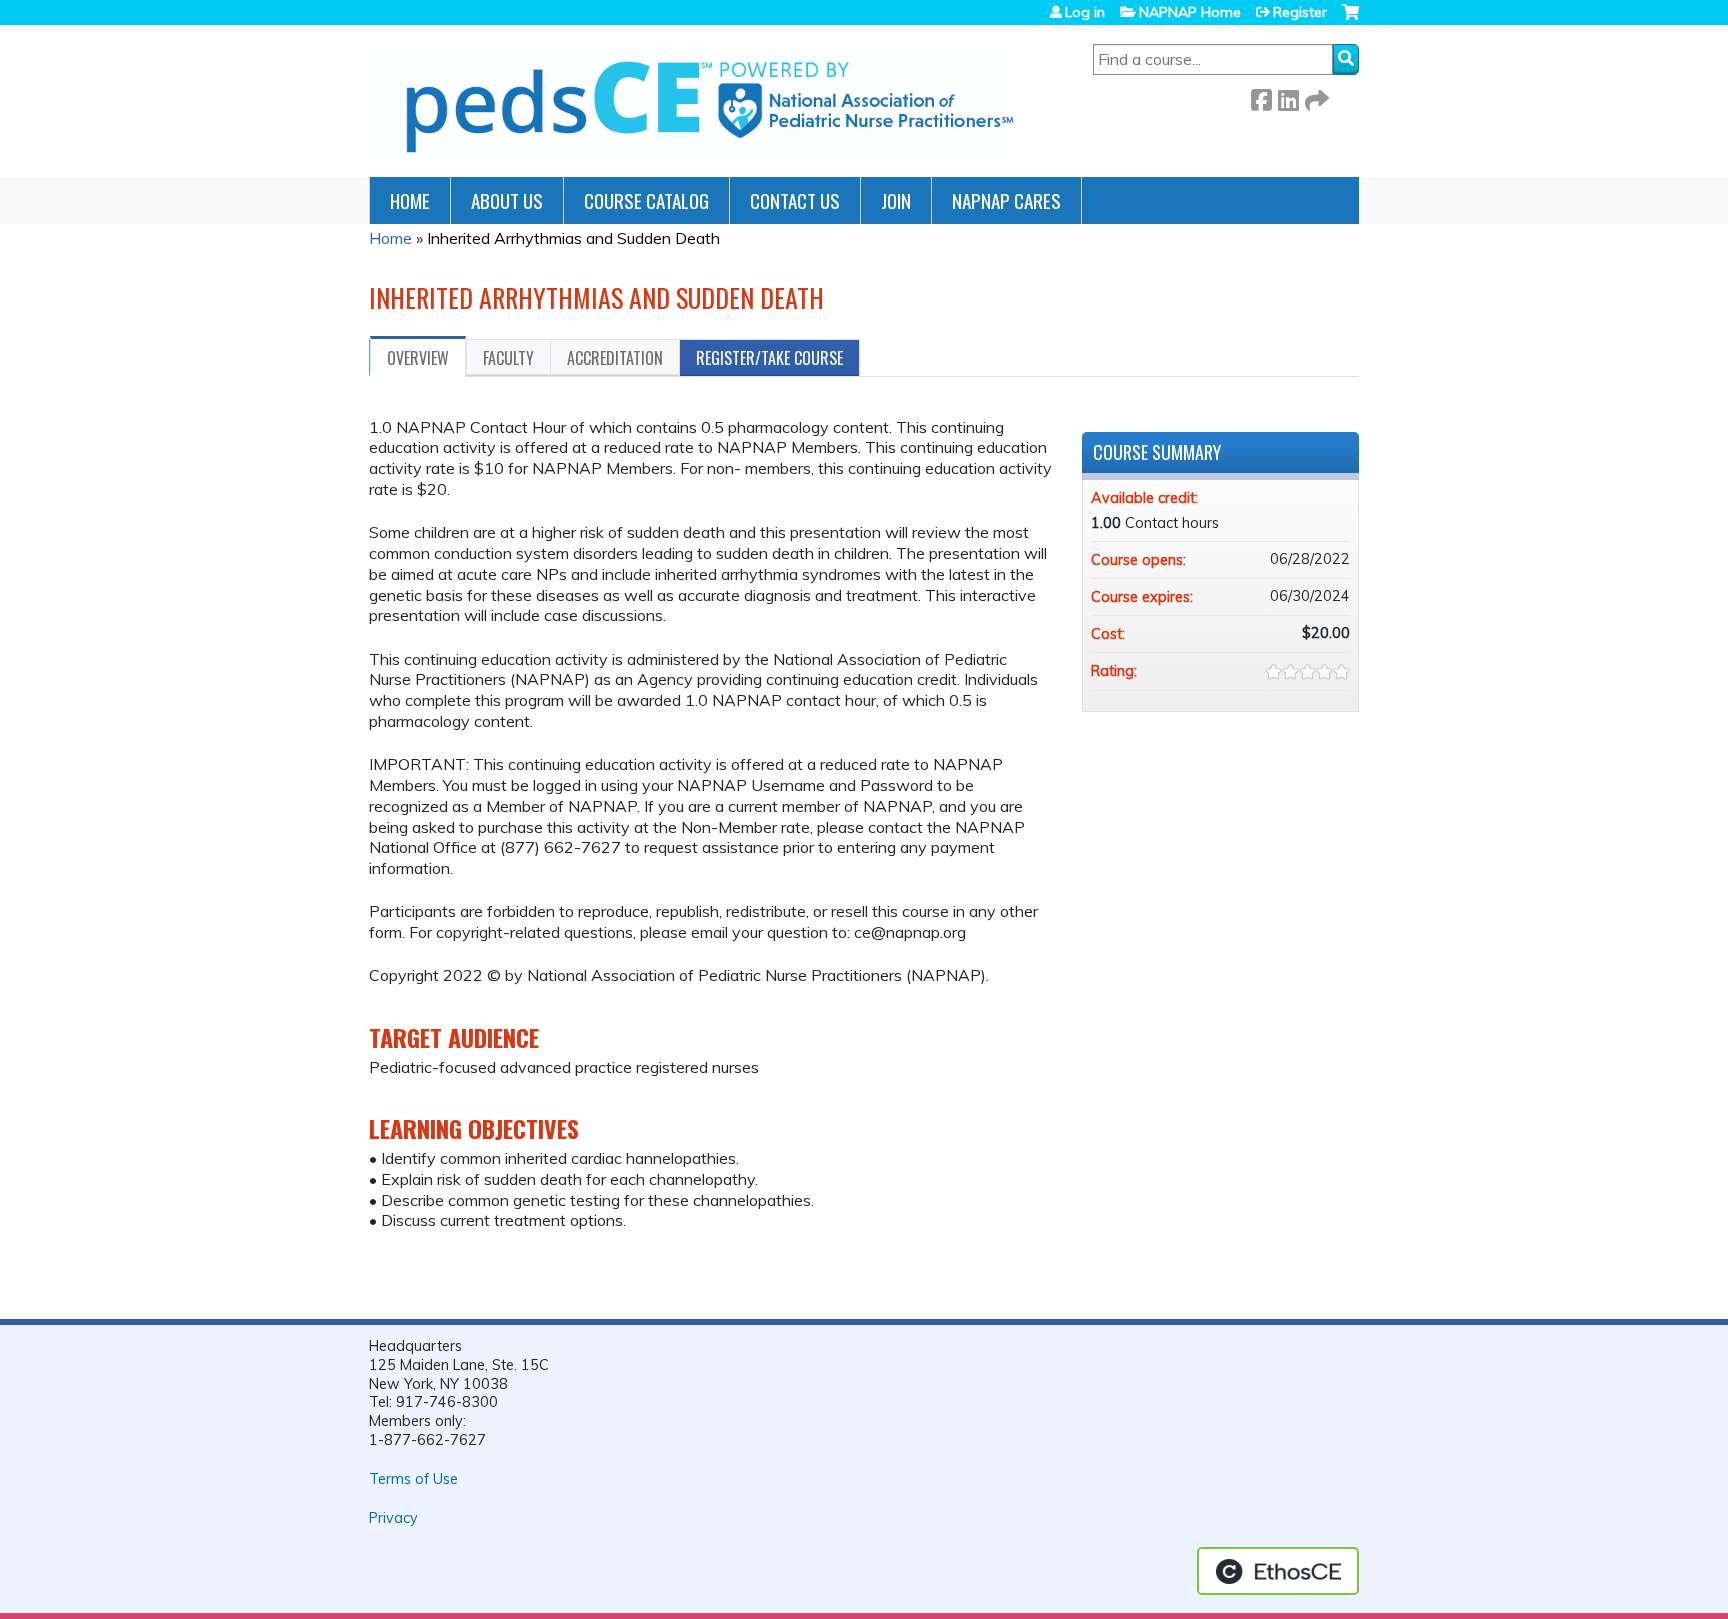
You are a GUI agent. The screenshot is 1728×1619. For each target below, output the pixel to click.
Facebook (1261, 96)
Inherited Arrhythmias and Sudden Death (573, 238)
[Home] (694, 101)
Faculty (508, 358)
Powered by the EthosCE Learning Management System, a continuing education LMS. (1278, 1571)
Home (410, 200)
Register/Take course (769, 358)
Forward (1315, 96)
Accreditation (615, 358)
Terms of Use (413, 1479)
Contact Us (795, 200)
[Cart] (1350, 19)
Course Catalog (646, 200)
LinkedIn (1288, 96)
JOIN (896, 200)
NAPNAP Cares (1006, 200)
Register (1300, 12)
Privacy (393, 1518)
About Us (507, 200)
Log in (1085, 12)
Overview (418, 358)
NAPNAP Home (1190, 12)
